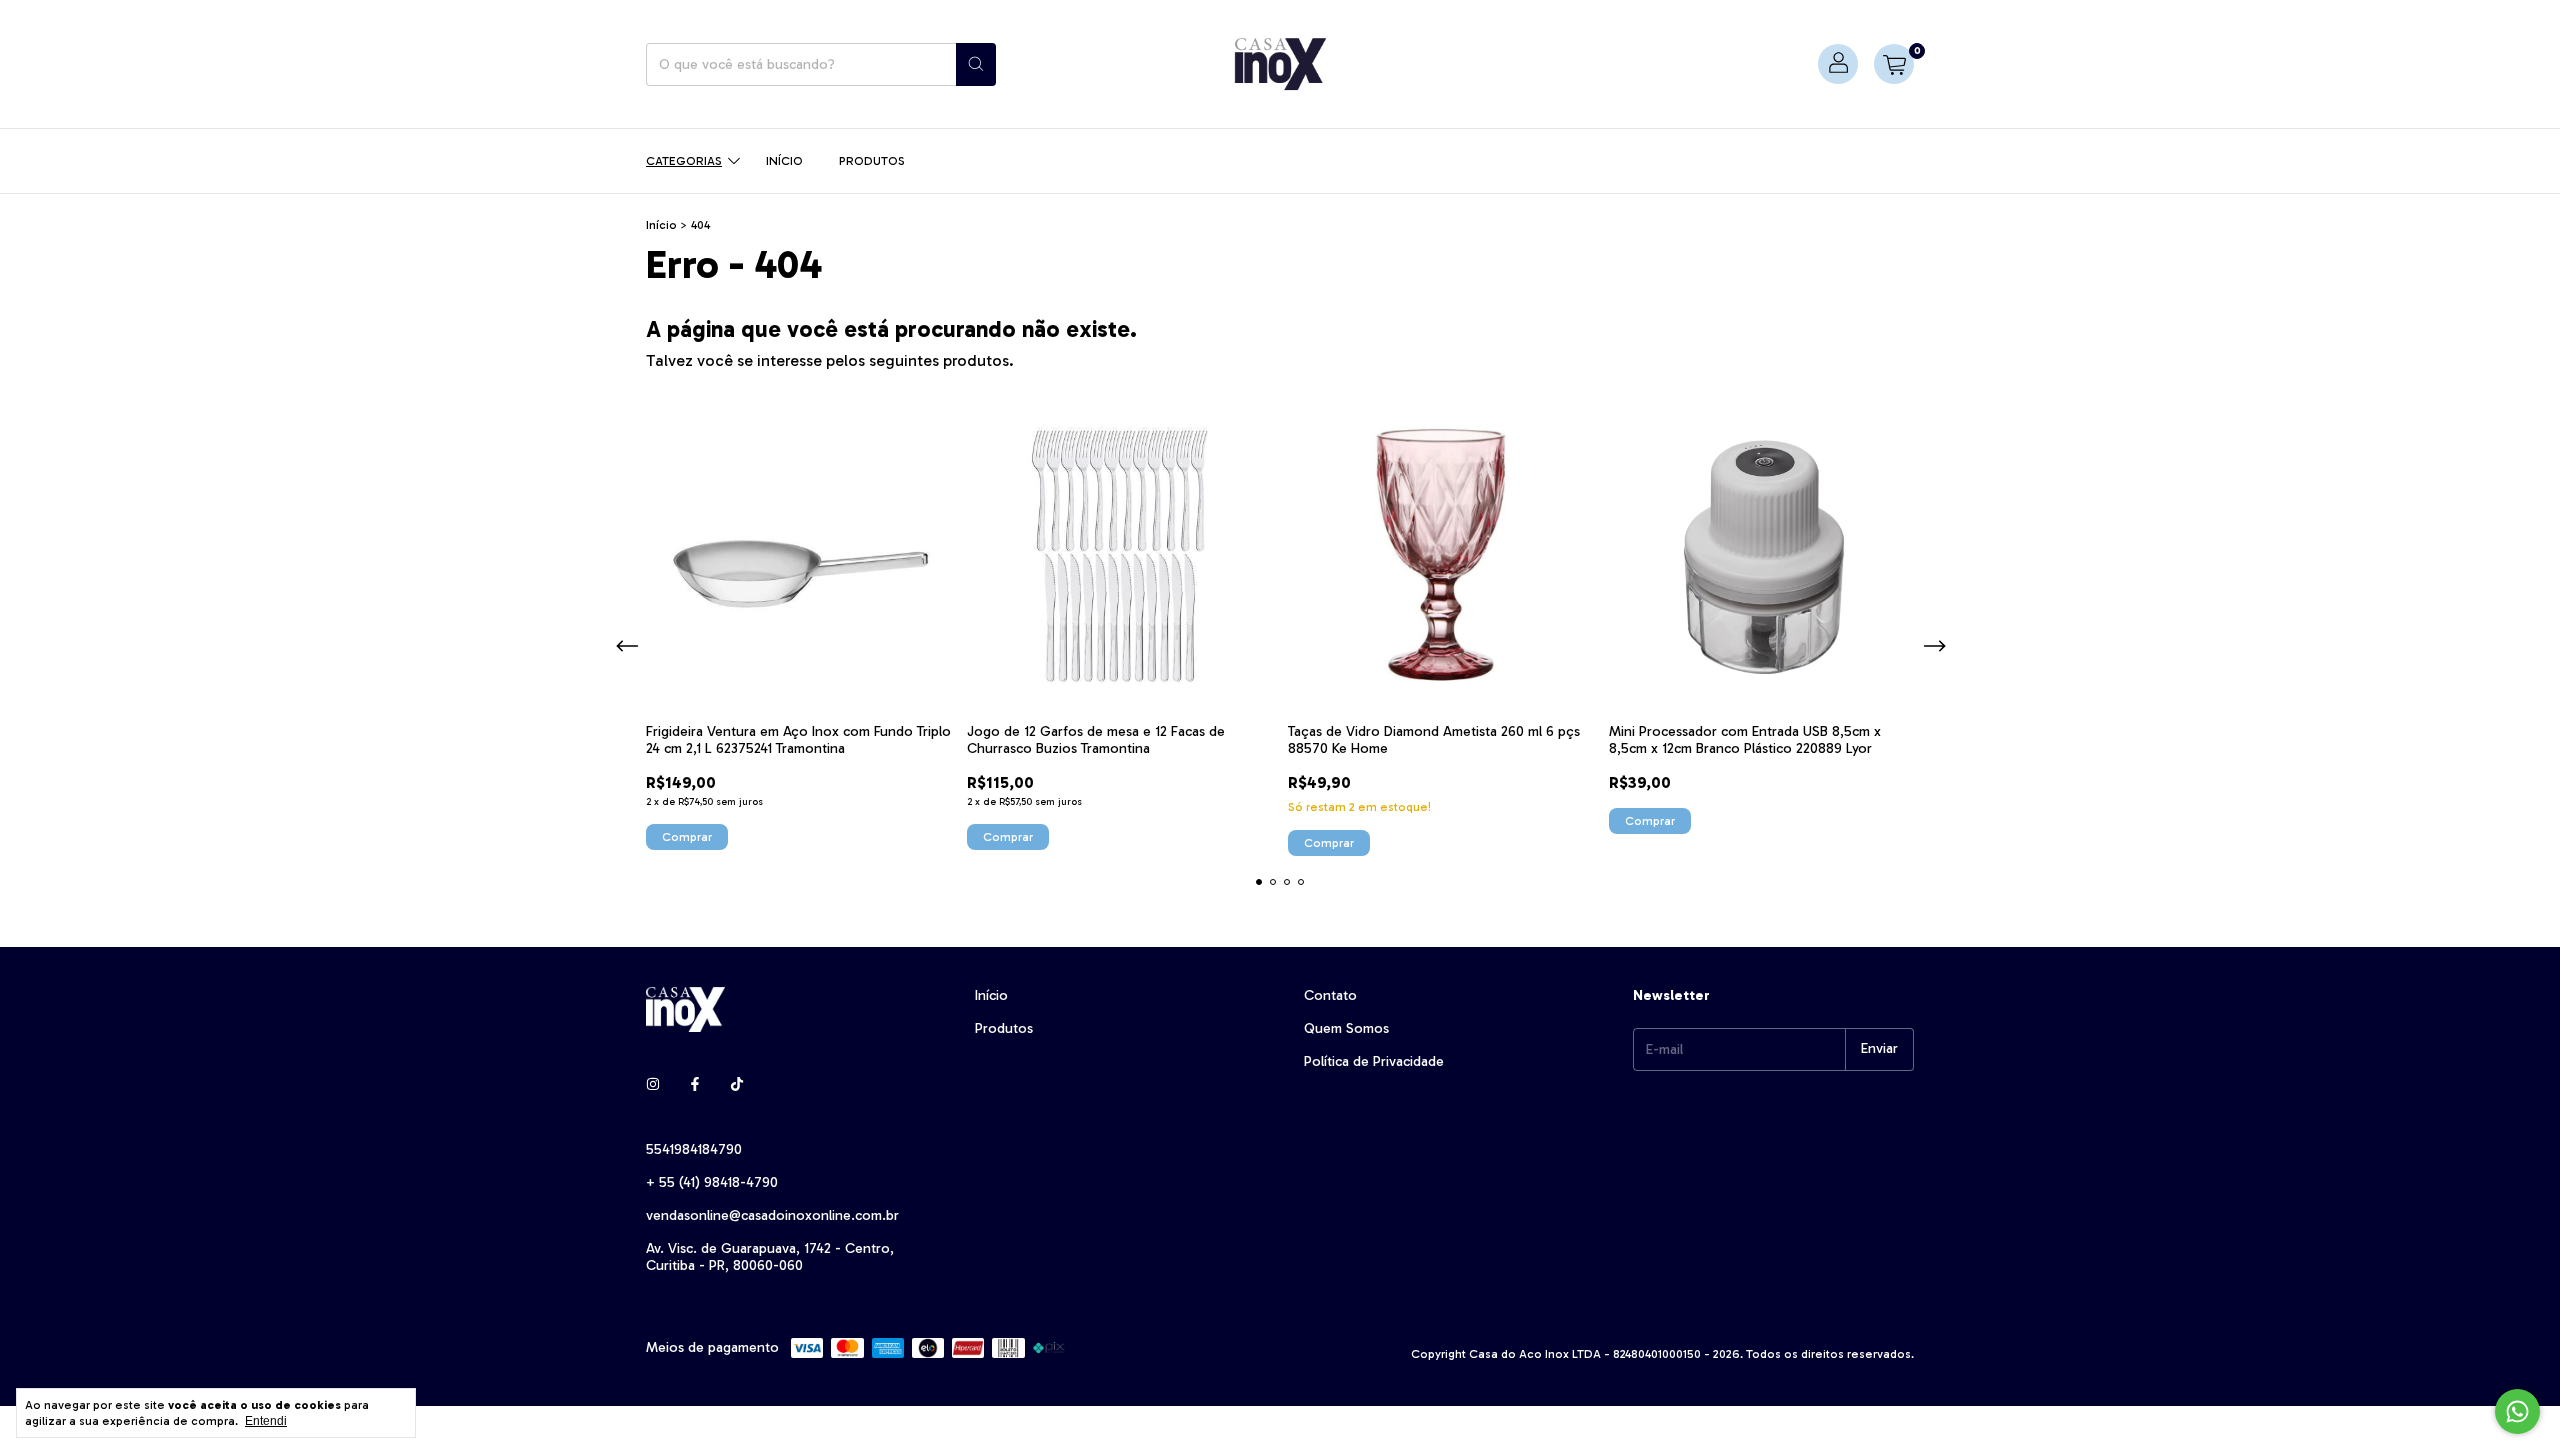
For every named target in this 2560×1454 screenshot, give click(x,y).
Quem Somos (1346, 1028)
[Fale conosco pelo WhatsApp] (2517, 1411)
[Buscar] (976, 64)
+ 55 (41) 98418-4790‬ (712, 1182)
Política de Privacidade (1374, 1061)
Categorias (684, 161)
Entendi (266, 1421)
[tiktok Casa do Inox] (737, 1084)
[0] (1894, 64)
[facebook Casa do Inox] (695, 1084)
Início (784, 161)
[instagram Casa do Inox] (653, 1084)
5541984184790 (694, 1149)
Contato (1330, 995)
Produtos (872, 161)
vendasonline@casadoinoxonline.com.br (772, 1215)
